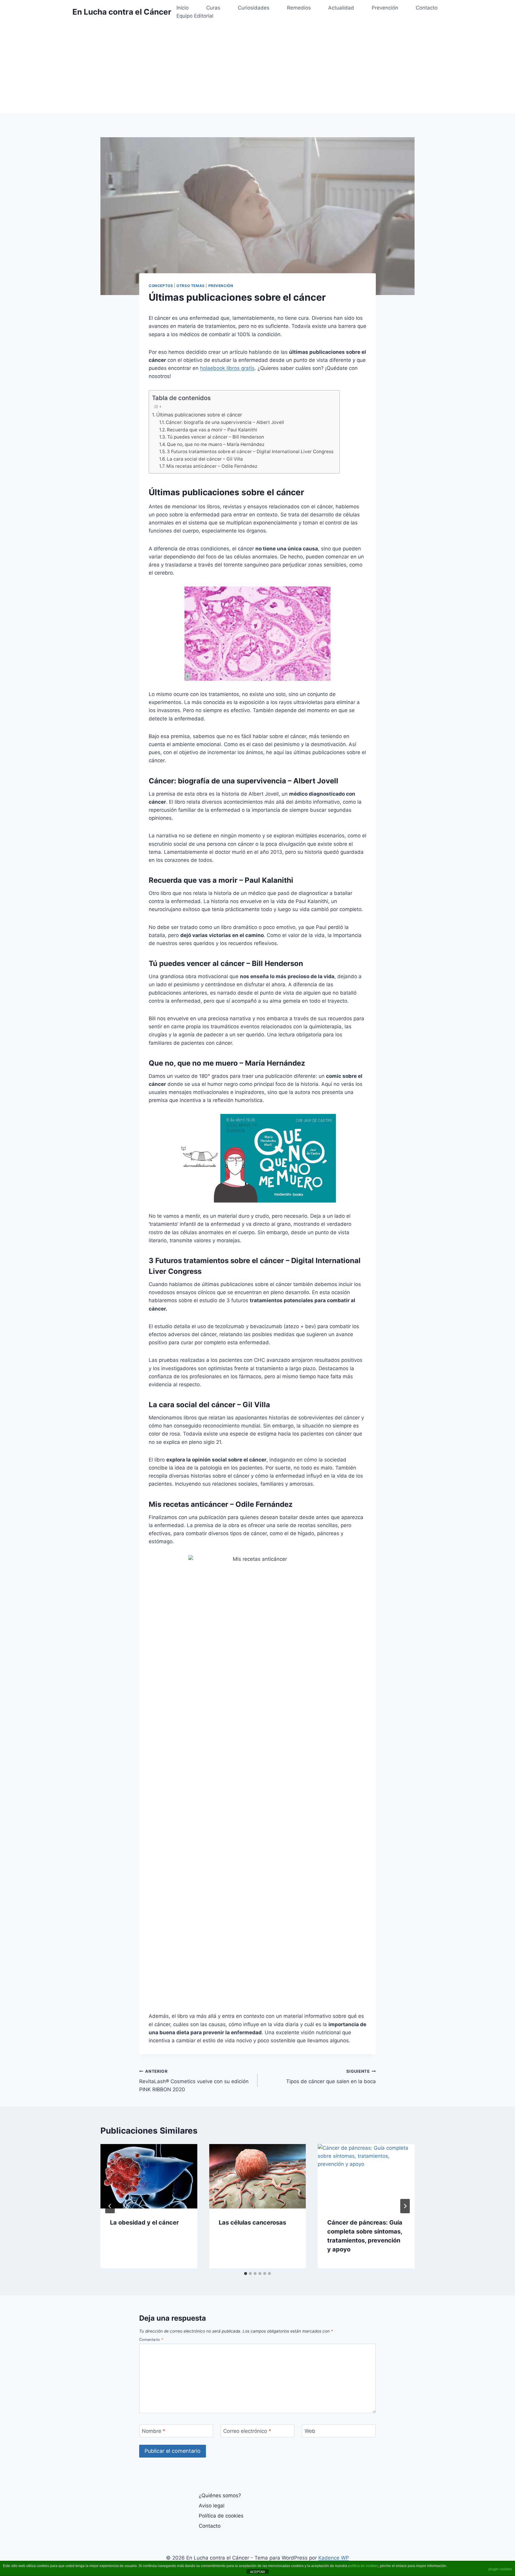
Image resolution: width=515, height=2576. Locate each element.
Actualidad (341, 8)
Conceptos (161, 286)
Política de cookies (221, 2516)
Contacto (427, 8)
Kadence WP (334, 2558)
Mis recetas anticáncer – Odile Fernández (212, 466)
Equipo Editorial (195, 16)
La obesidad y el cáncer (144, 2222)
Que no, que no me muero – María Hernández (216, 444)
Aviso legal (212, 2506)
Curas (213, 8)
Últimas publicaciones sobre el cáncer (199, 415)
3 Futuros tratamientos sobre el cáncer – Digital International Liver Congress (250, 452)
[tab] (246, 2274)
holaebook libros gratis (227, 368)
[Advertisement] (257, 69)
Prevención (385, 8)
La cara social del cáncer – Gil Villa (205, 459)
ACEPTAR (257, 2572)
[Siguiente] (405, 2206)
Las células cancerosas (252, 2222)
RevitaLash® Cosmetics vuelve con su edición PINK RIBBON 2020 (194, 2081)
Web (310, 2431)
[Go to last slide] (110, 2206)
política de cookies (363, 2566)
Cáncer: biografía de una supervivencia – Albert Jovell (225, 422)
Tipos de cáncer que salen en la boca (331, 2077)
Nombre (154, 2431)
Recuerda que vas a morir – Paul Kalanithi (212, 430)
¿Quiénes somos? (220, 2495)
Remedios (299, 8)
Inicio (183, 8)
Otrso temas (191, 286)
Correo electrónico (247, 2431)
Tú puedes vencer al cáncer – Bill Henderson (216, 437)
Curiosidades (254, 8)
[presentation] (149, 2176)
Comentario (151, 2340)
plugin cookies (500, 2569)
